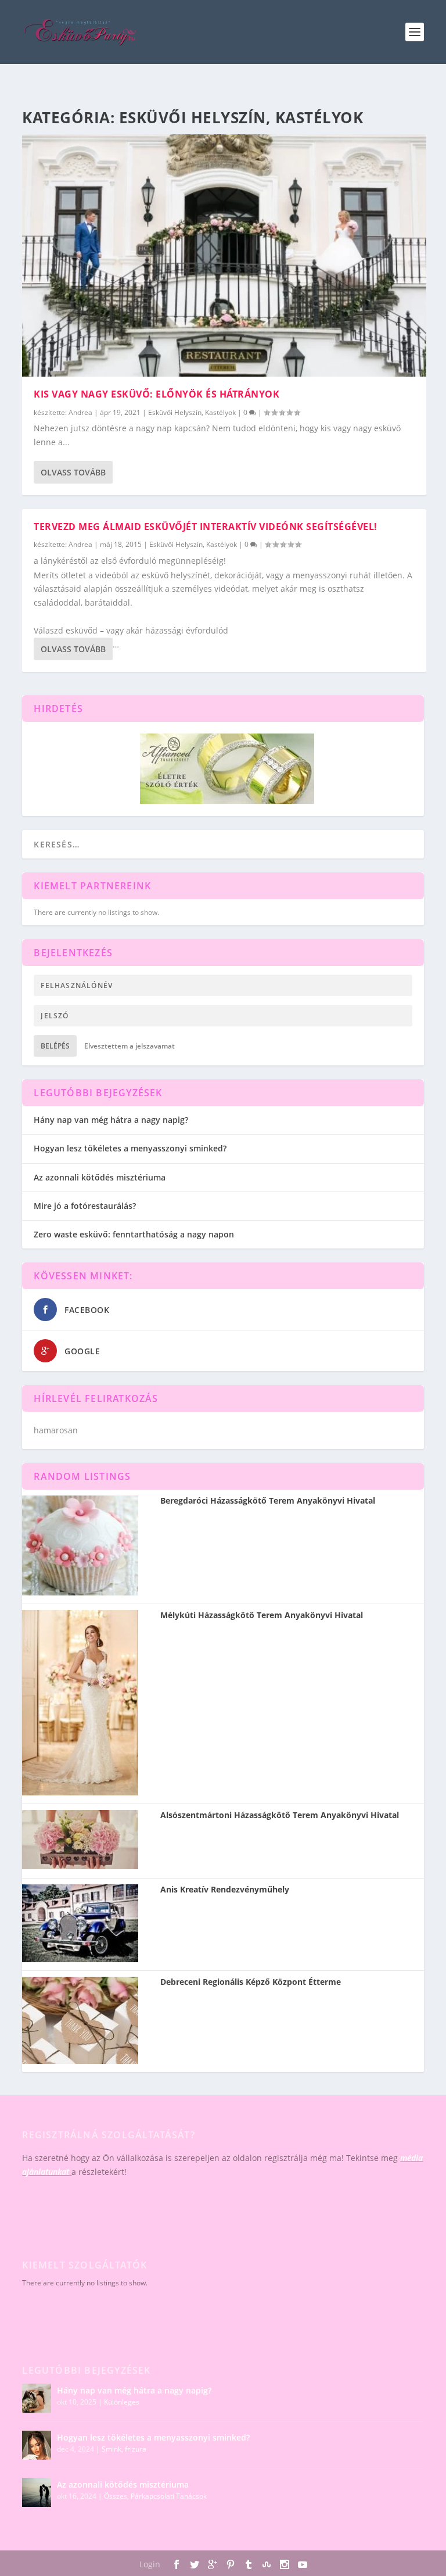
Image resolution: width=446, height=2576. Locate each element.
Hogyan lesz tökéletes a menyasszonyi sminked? (130, 1148)
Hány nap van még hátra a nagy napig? (111, 1120)
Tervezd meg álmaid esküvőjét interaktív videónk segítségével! (206, 527)
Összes (116, 2496)
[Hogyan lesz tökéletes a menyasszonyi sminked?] (37, 2445)
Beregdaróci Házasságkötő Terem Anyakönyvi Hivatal (268, 1501)
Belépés (55, 1046)
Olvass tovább (73, 472)
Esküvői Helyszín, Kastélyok (192, 412)
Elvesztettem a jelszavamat (130, 1046)
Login (150, 2564)
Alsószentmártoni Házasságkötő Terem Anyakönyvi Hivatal (280, 1815)
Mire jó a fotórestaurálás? (85, 1206)
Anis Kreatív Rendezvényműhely (225, 1890)
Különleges (122, 2402)
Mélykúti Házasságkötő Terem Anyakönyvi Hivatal (262, 1615)
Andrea (80, 412)
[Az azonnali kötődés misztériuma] (37, 2492)
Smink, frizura (124, 2449)
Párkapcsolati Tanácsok (169, 2496)
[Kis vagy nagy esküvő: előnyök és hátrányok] (224, 255)
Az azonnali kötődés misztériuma (100, 1177)
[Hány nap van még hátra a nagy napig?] (37, 2398)
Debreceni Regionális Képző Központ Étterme (251, 1982)
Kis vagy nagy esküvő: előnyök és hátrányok (157, 394)
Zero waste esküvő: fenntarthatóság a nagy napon (134, 1234)
